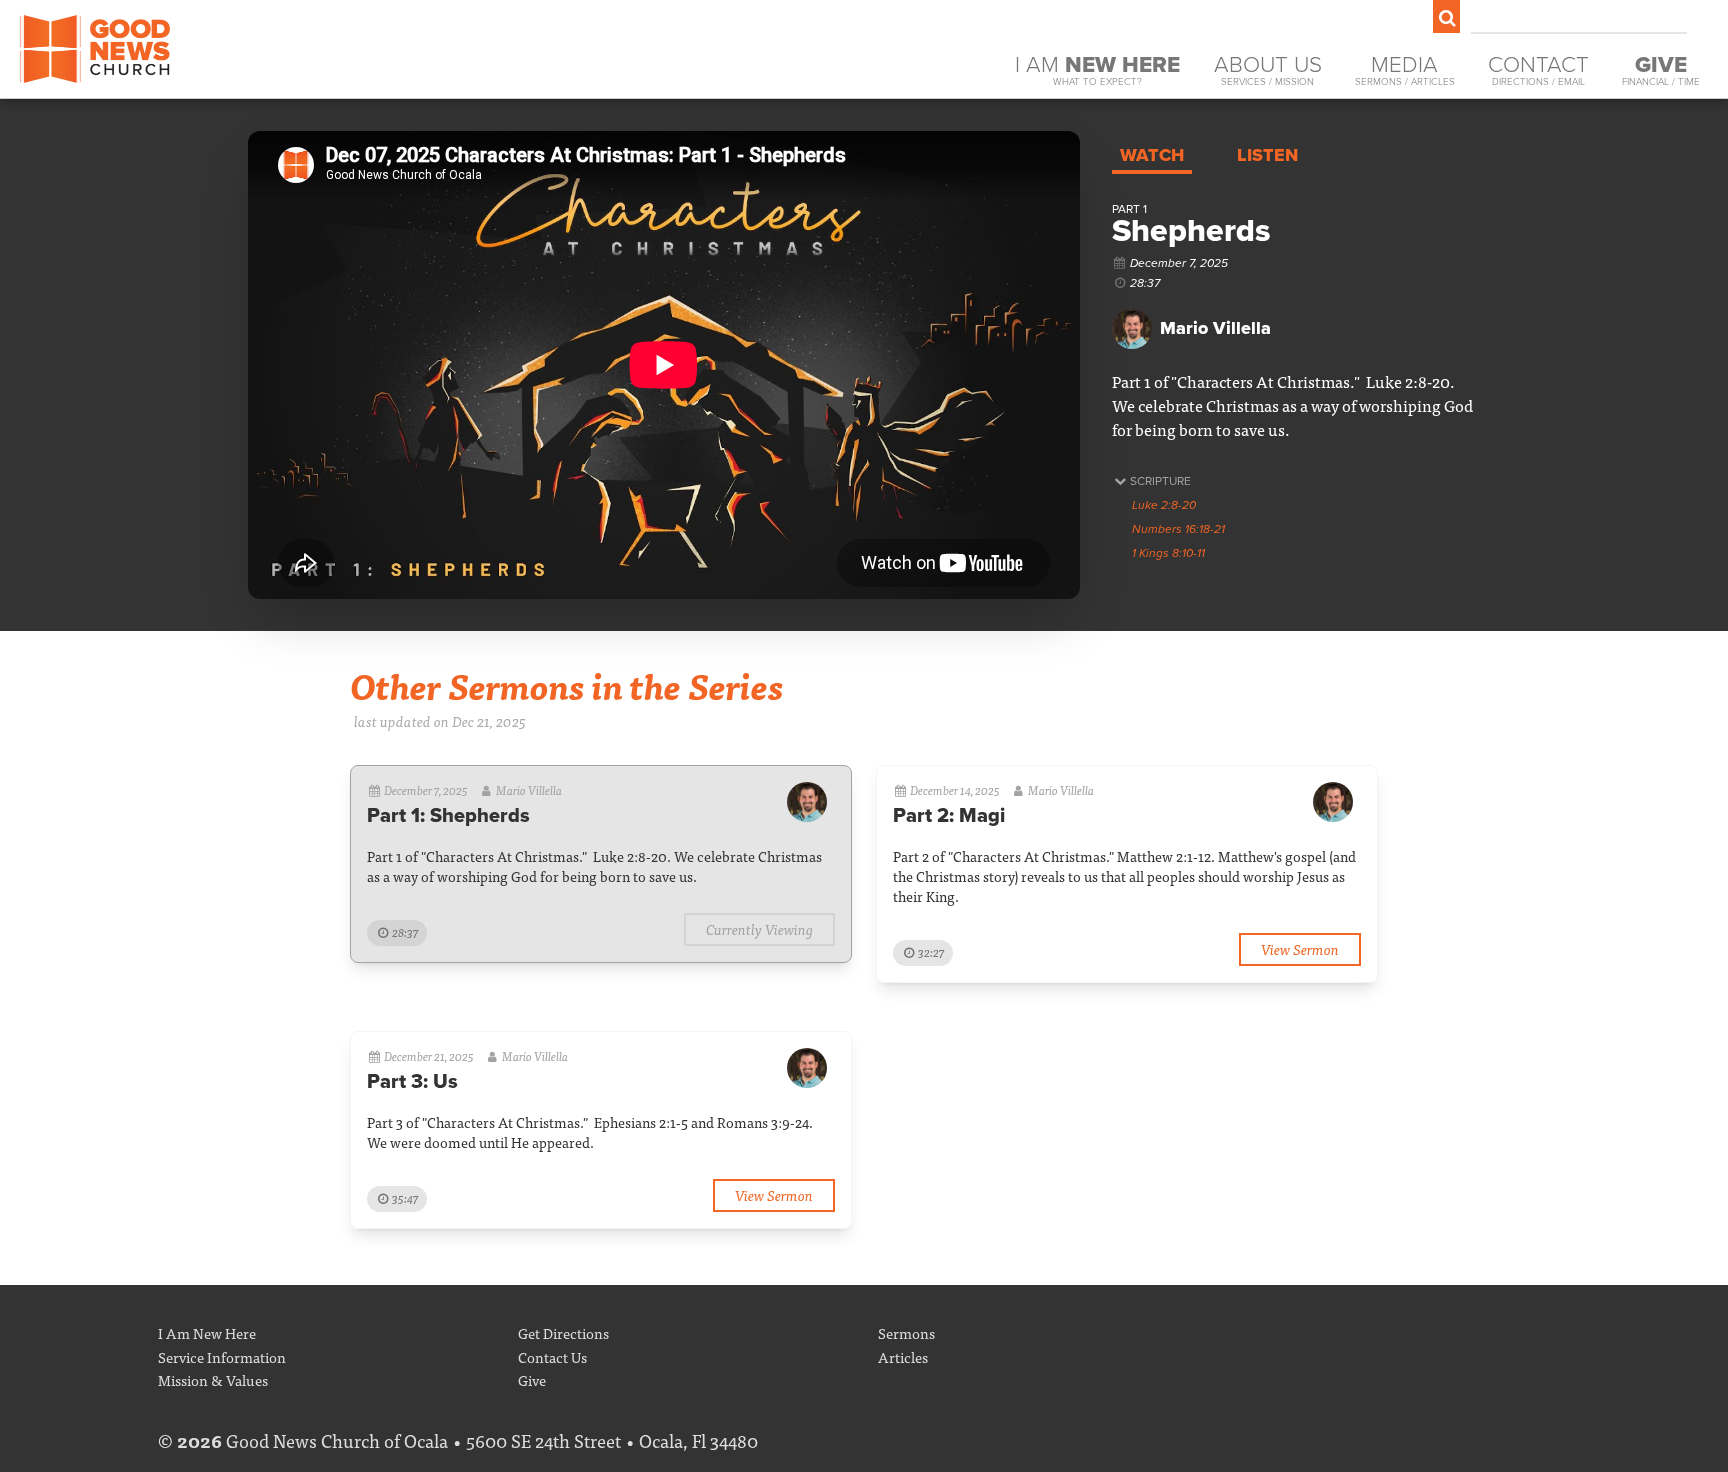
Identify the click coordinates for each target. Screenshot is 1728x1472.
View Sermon (1300, 948)
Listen (1267, 155)
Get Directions (563, 1332)
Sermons (906, 1332)
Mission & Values (213, 1379)
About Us (1268, 69)
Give (532, 1379)
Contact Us (552, 1356)
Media (1405, 69)
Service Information (222, 1356)
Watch (1152, 155)
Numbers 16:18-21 (1178, 529)
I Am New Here (207, 1332)
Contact (1538, 69)
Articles (903, 1356)
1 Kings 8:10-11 (1168, 553)
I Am (1097, 69)
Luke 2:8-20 (1164, 505)
